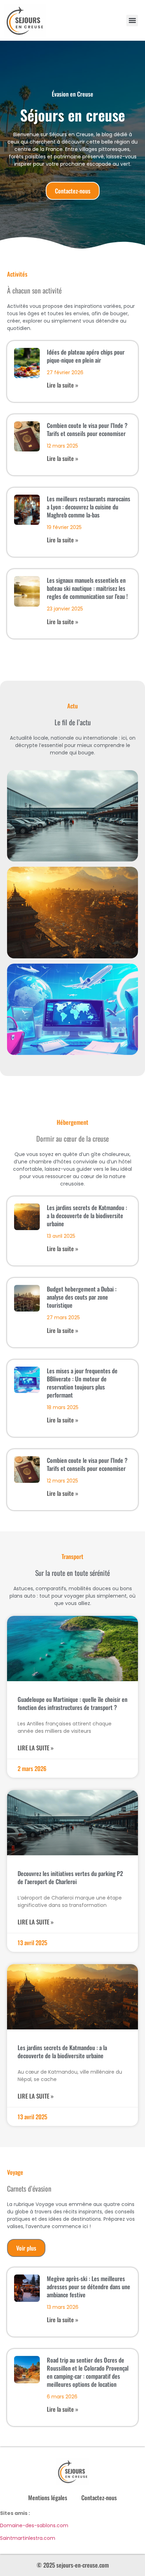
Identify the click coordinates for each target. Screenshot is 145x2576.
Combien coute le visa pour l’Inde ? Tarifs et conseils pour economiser (87, 429)
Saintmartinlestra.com (28, 2538)
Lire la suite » (62, 385)
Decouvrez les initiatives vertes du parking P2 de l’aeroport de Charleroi (70, 1877)
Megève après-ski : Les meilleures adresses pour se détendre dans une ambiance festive (89, 2287)
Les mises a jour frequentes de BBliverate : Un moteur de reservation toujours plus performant (82, 1383)
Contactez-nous (99, 2498)
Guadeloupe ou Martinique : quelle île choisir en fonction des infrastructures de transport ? (72, 1703)
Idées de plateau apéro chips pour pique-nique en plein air (86, 356)
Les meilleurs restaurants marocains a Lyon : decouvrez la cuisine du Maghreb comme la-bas (89, 507)
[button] (132, 21)
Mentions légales (48, 2498)
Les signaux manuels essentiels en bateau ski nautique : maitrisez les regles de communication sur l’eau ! (87, 588)
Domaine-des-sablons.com (34, 2525)
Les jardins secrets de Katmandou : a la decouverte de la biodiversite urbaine (87, 1216)
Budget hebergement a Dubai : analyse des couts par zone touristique (82, 1297)
